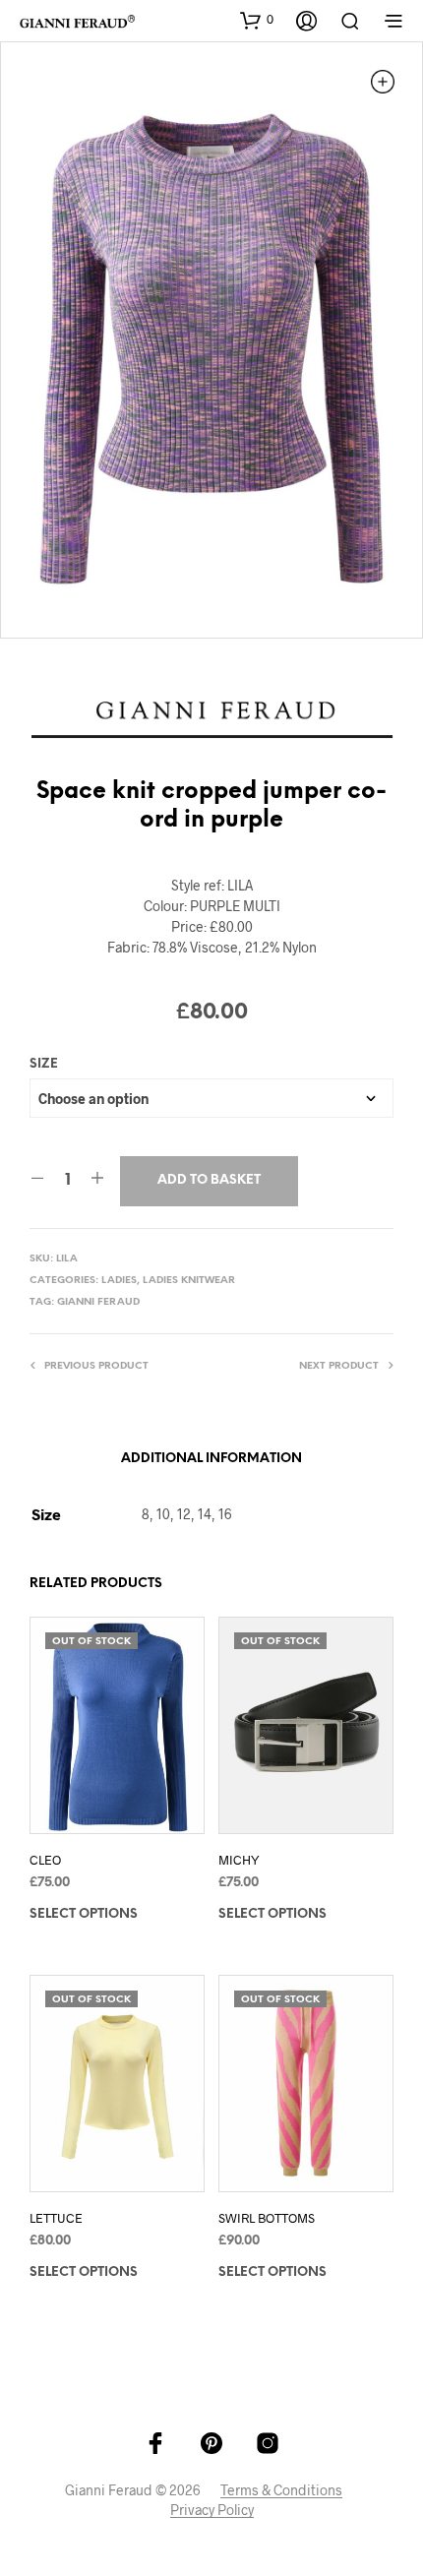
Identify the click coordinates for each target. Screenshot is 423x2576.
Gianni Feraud (98, 1302)
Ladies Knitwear (189, 1281)
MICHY (239, 1860)
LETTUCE (56, 2218)
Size (44, 1064)
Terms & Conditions (281, 2490)
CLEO (45, 1860)
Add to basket (209, 1180)
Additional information (211, 1459)
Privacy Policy (212, 2510)
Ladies (119, 1281)
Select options (84, 1914)
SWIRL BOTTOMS (267, 2218)
